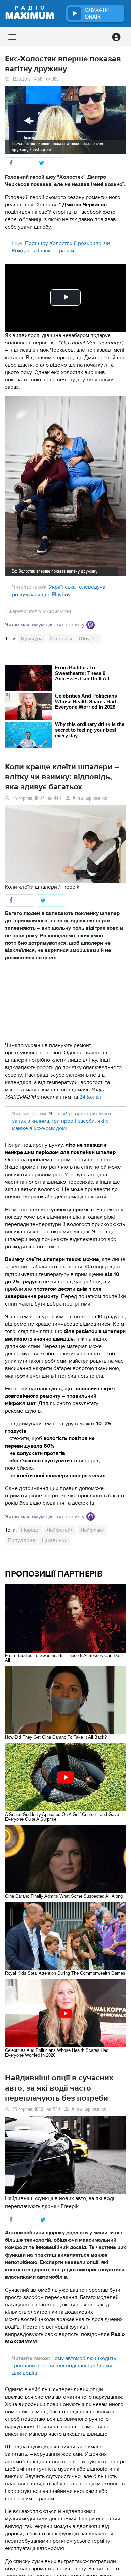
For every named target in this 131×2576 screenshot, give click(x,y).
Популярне (21, 1540)
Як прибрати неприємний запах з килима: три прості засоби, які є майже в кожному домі (61, 1121)
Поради (30, 1530)
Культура (32, 639)
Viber (91, 625)
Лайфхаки (93, 1530)
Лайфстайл (60, 1530)
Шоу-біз (89, 639)
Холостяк (61, 639)
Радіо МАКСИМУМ (50, 611)
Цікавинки (55, 1540)
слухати (97, 13)
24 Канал (90, 1097)
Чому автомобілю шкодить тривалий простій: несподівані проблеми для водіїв (64, 2366)
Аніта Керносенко (90, 798)
